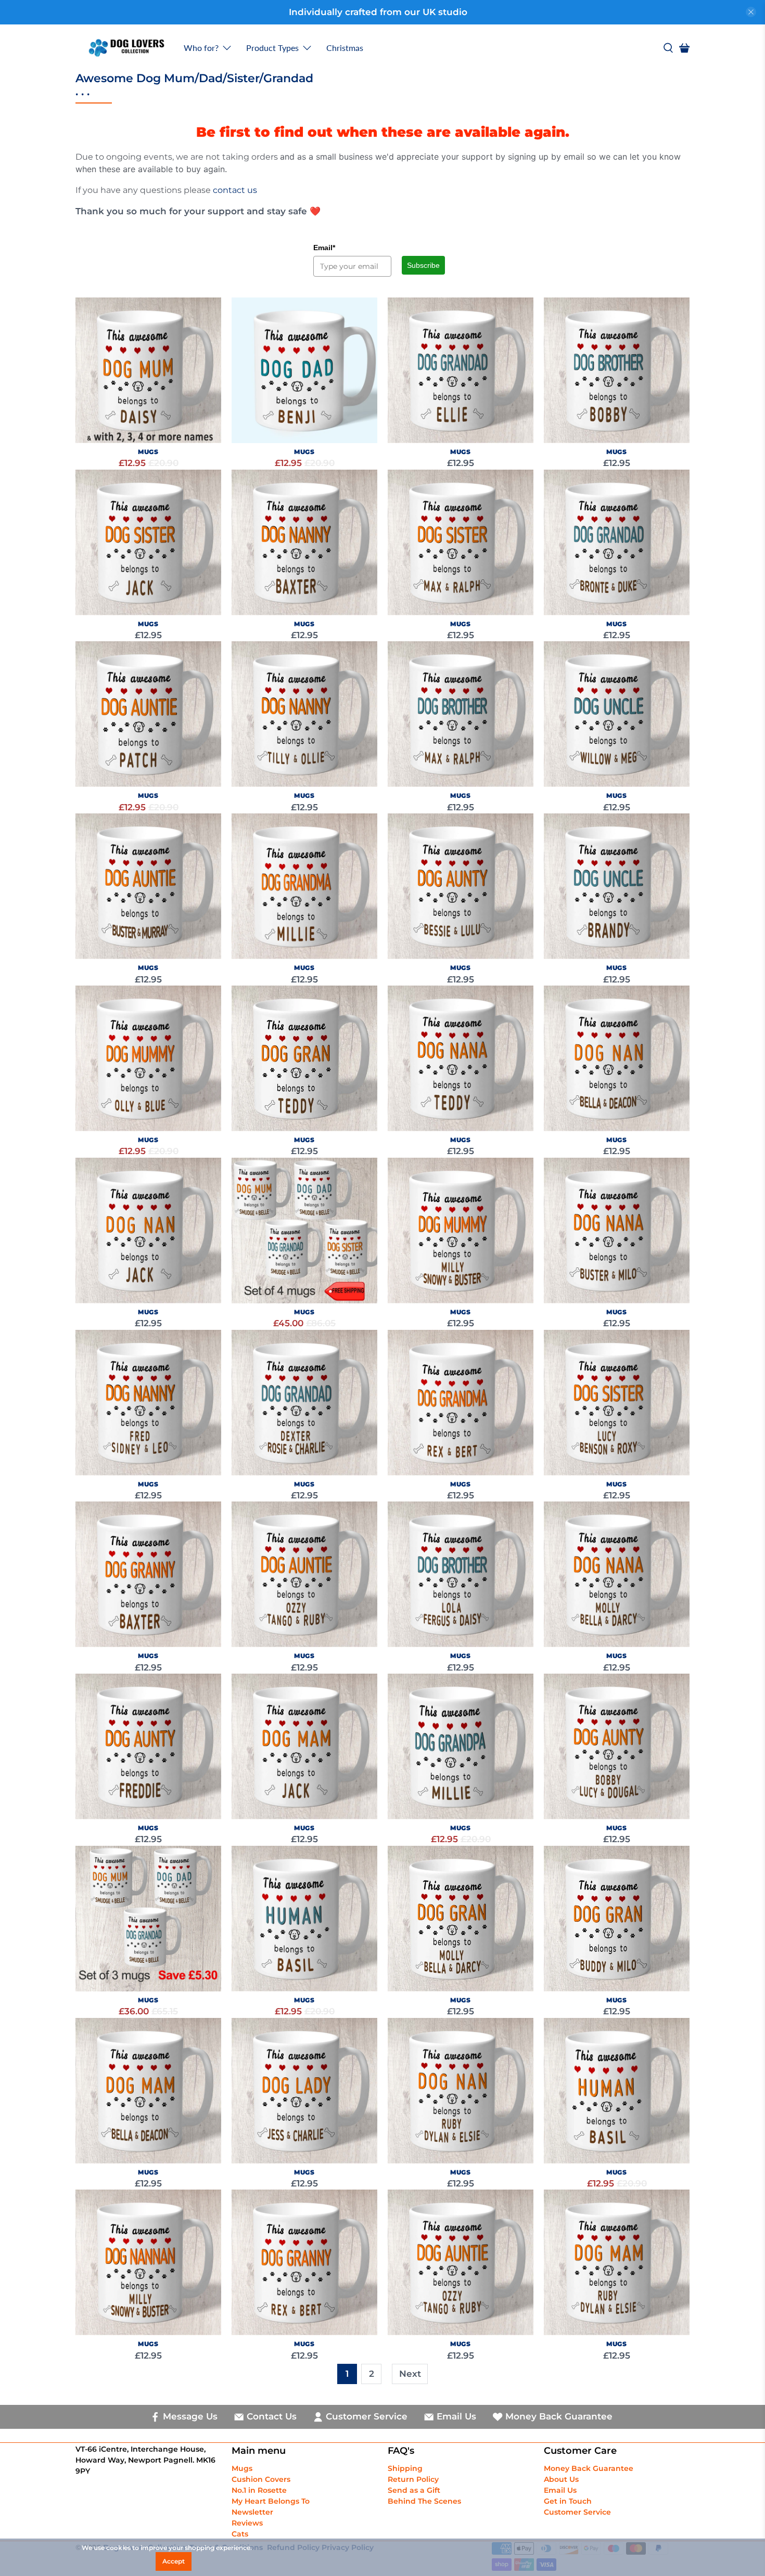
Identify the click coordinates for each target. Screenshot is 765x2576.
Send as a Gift (414, 2490)
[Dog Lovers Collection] (126, 48)
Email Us (560, 2490)
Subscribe (423, 265)
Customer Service (577, 2512)
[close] (751, 12)
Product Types (272, 48)
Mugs (242, 2468)
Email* (324, 248)
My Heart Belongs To (271, 2501)
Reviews (247, 2523)
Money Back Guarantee (589, 2468)
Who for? (201, 48)
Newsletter (252, 2512)
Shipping (405, 2468)
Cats (240, 2534)
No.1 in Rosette (259, 2490)
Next (410, 2374)
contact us (235, 190)
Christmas (345, 48)
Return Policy (413, 2479)
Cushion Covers (261, 2479)
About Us (561, 2479)
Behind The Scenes (424, 2501)
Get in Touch (568, 2501)
